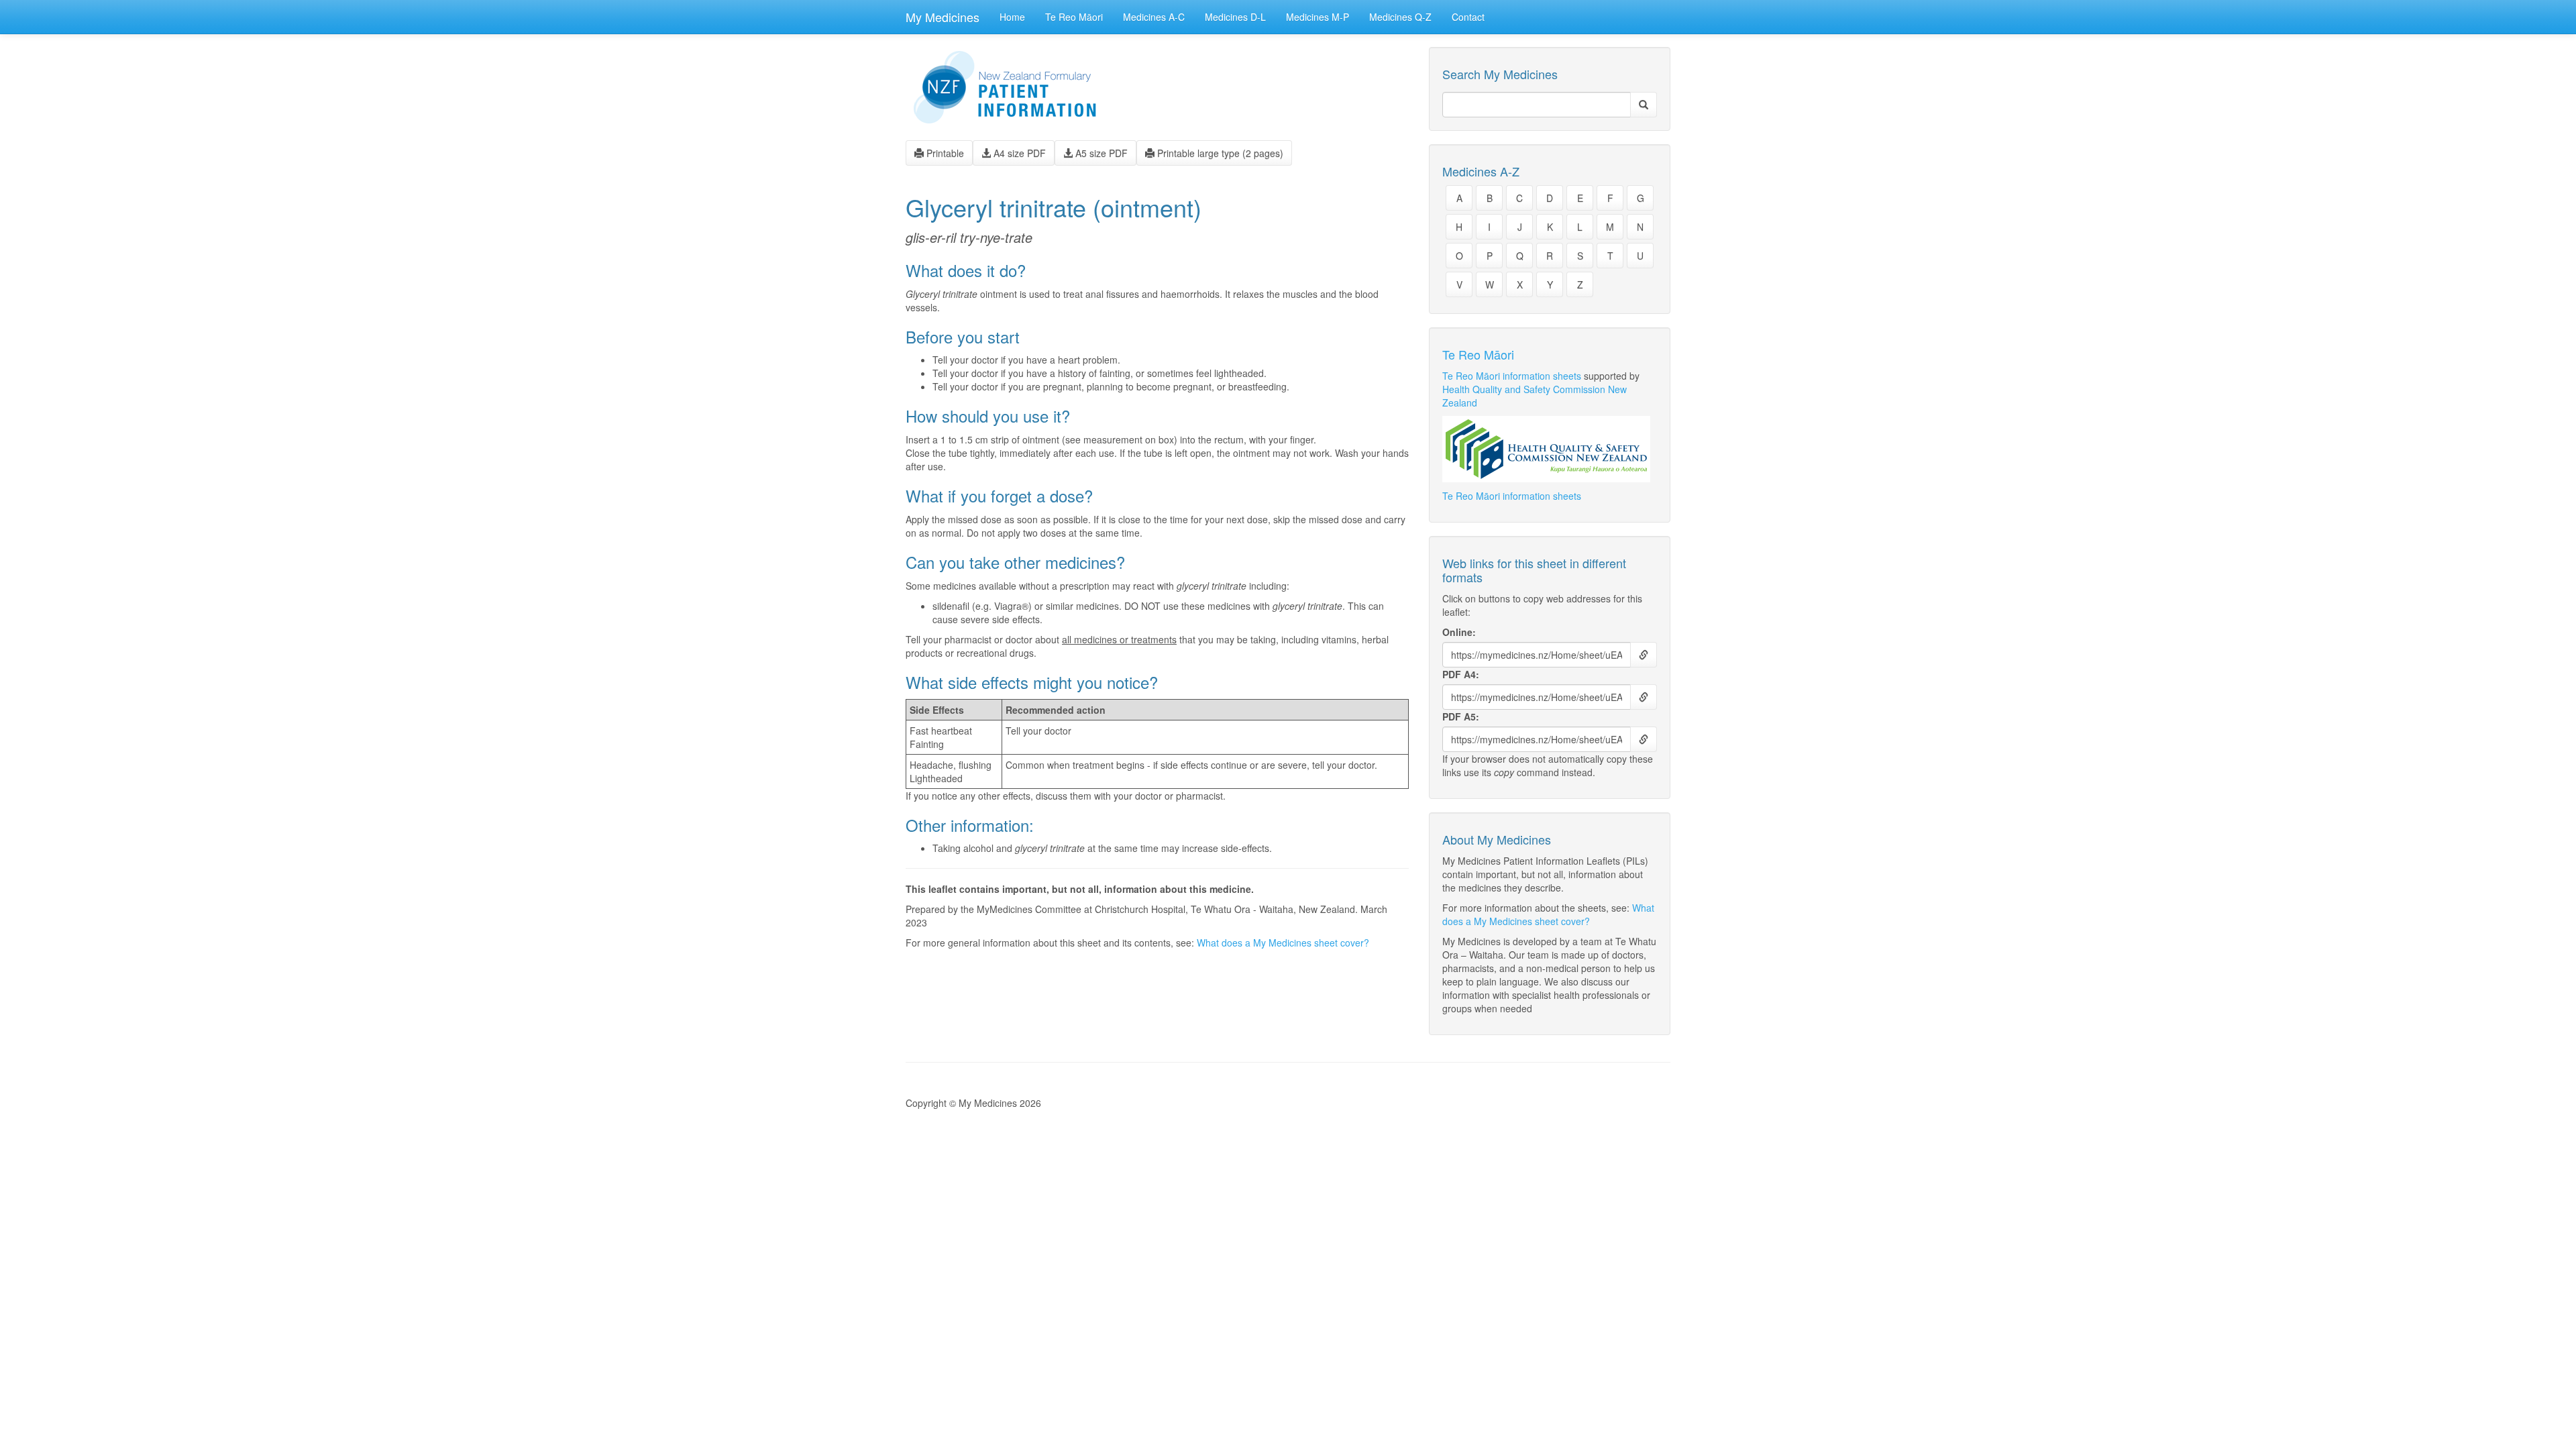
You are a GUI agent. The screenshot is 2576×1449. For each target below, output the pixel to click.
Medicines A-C (1154, 17)
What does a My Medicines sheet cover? (1283, 943)
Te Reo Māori (1074, 17)
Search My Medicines (1500, 74)
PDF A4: (1461, 674)
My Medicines (943, 17)
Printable (944, 153)
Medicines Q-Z (1400, 17)
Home (1012, 17)
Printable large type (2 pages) (1219, 153)
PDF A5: (1461, 716)
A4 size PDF (1018, 153)
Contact (1468, 17)
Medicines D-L (1235, 17)
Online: (1459, 632)
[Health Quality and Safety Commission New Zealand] (1550, 449)
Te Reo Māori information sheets (1512, 376)
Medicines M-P (1318, 17)
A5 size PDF (1100, 153)
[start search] (1644, 105)
